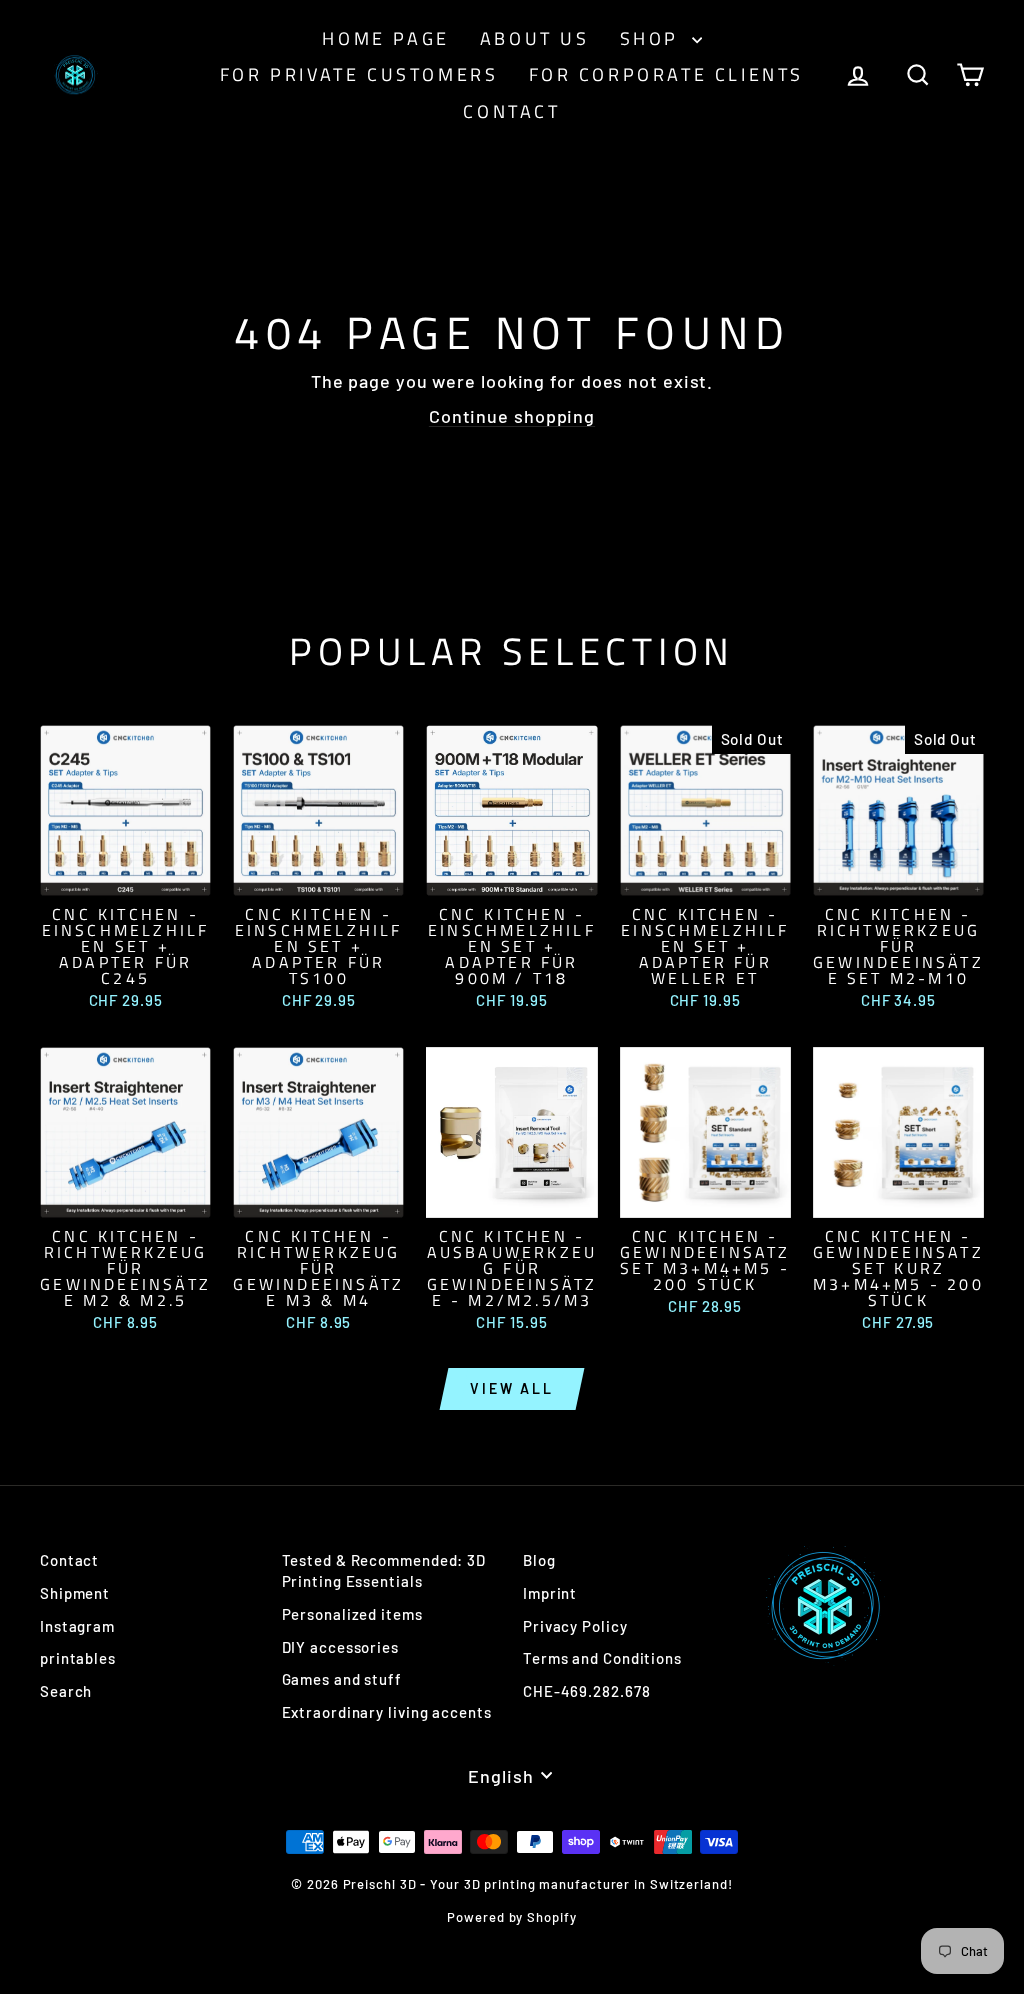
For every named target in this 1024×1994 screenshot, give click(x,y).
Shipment (75, 1593)
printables (78, 1658)
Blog (539, 1560)
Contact (511, 111)
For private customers (359, 74)
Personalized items (352, 1614)
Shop (653, 38)
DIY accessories (341, 1647)
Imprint (550, 1593)
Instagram (77, 1626)
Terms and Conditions (602, 1658)
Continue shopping (512, 416)
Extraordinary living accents (387, 1712)
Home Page (385, 38)
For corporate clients (667, 74)
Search (66, 1691)
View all (511, 1388)
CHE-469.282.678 (587, 1691)
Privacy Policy (575, 1626)
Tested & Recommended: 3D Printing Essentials (384, 1570)
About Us (535, 38)
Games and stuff (342, 1679)
